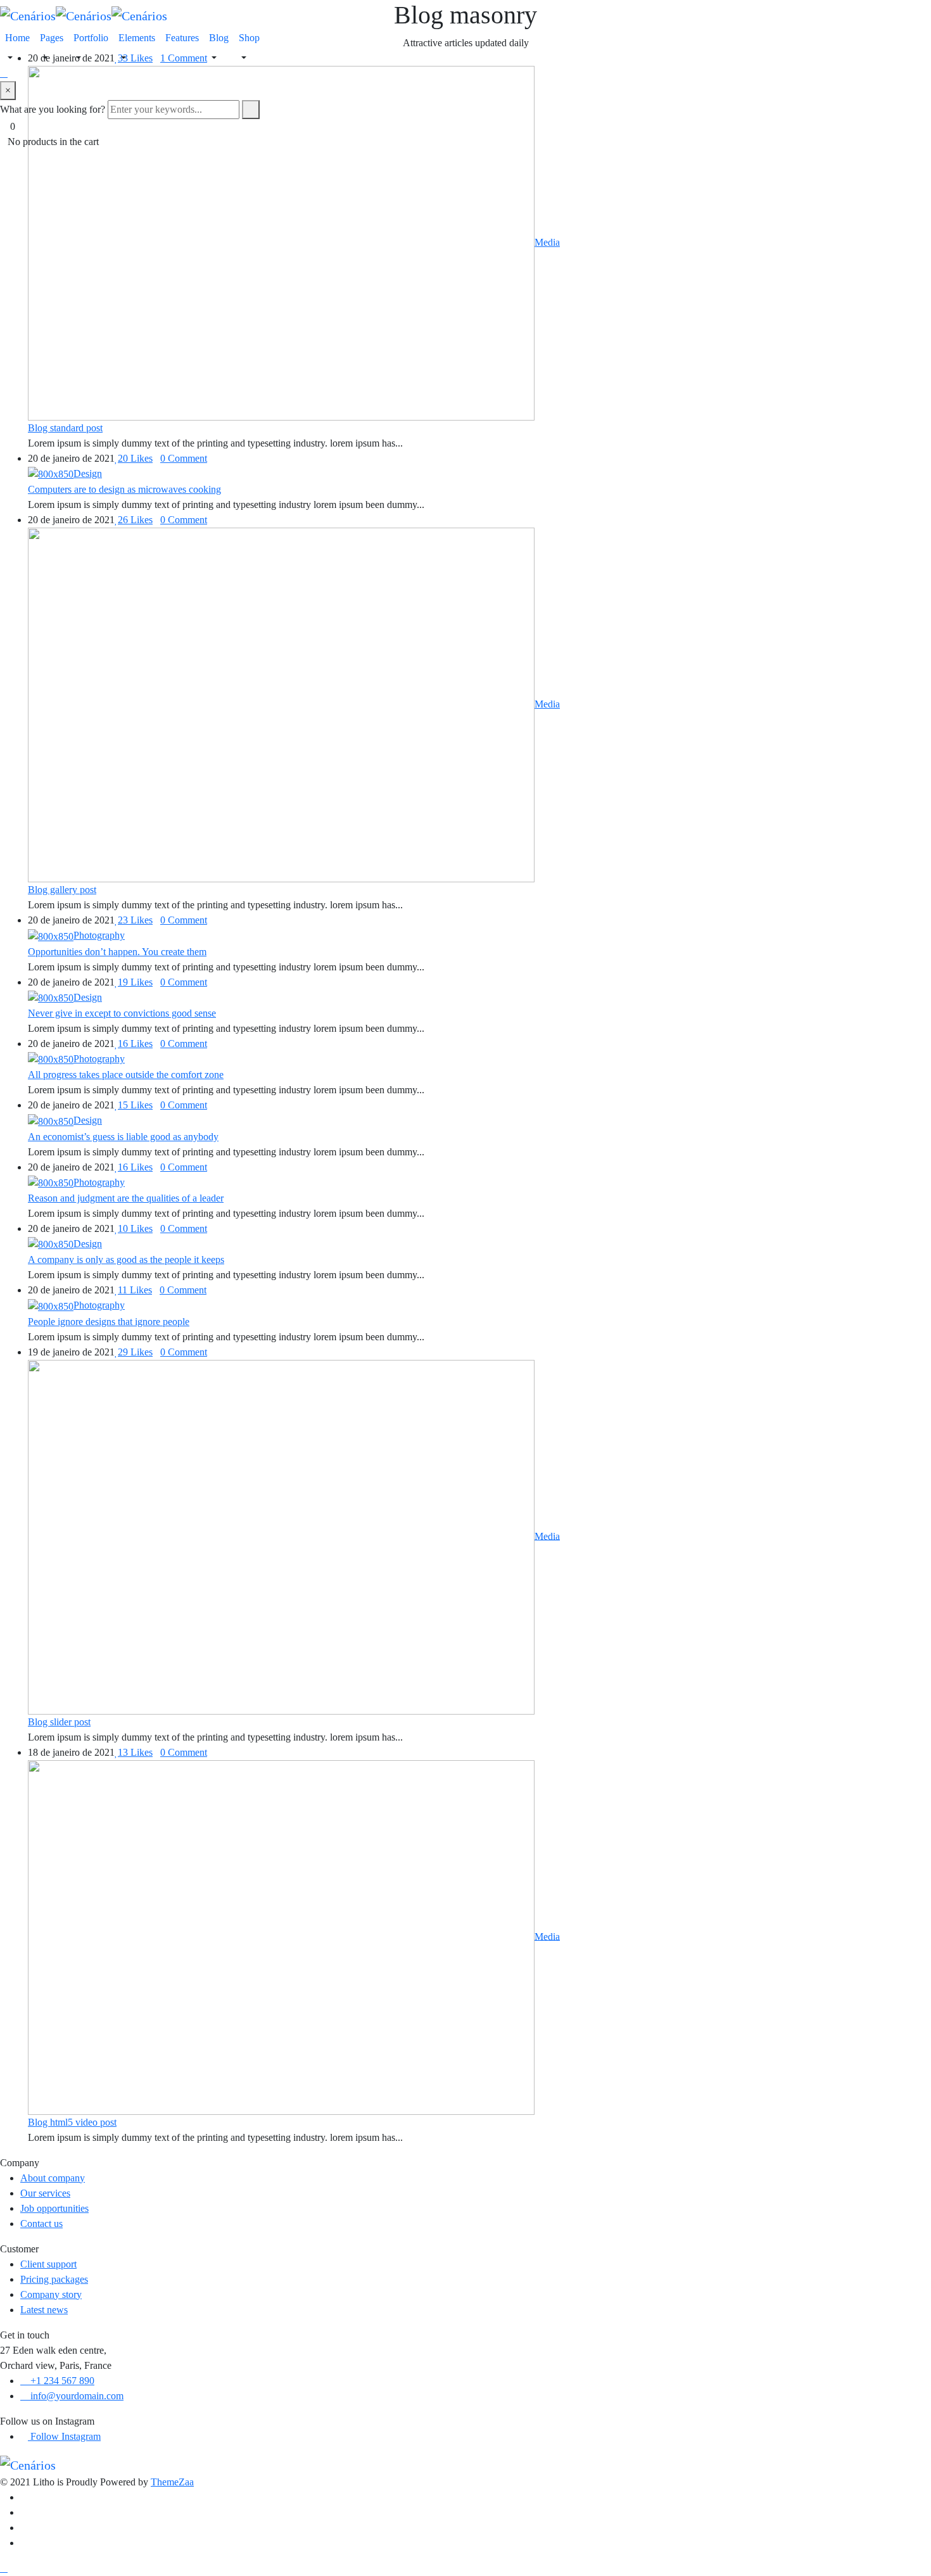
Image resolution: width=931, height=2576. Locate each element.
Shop (249, 38)
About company (53, 2178)
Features (182, 38)
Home (17, 38)
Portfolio (91, 38)
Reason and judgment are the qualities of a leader (126, 1198)
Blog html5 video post (72, 2122)
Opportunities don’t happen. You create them (117, 952)
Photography (99, 935)
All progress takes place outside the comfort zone (126, 1075)
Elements (137, 38)
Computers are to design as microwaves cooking (124, 489)
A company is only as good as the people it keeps (126, 1259)
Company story (51, 2294)
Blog (219, 38)
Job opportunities (54, 2208)
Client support (48, 2264)
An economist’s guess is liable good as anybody (123, 1137)
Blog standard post (65, 428)
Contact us (41, 2224)
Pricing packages (54, 2279)
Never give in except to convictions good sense (122, 1013)
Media (547, 242)
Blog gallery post (62, 890)
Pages (52, 38)
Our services (45, 2193)
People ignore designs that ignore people (109, 1322)
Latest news (44, 2310)
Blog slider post (59, 1722)
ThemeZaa (172, 2482)
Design (88, 473)
